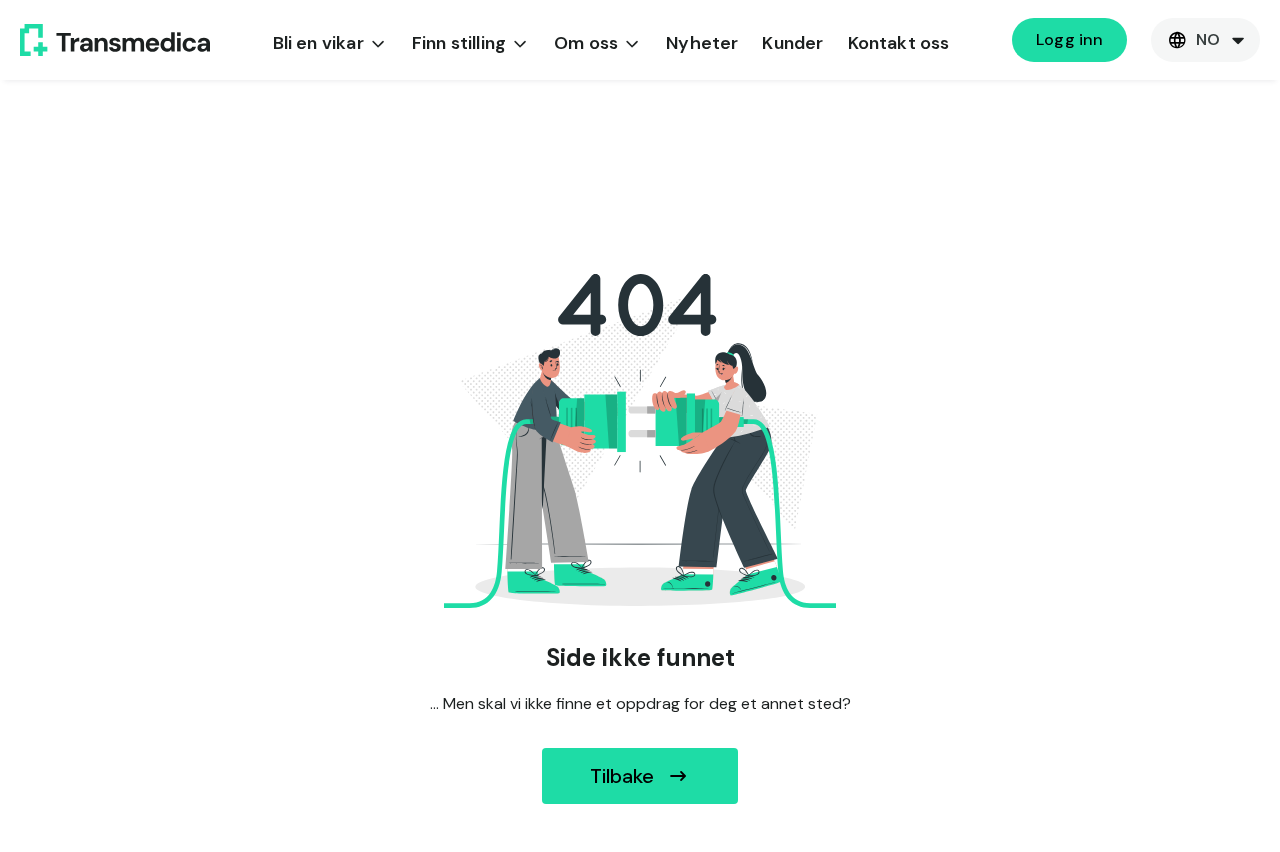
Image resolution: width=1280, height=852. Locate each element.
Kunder (792, 43)
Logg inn (1069, 39)
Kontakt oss (899, 43)
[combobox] (1205, 40)
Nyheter (702, 43)
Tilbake (622, 776)
